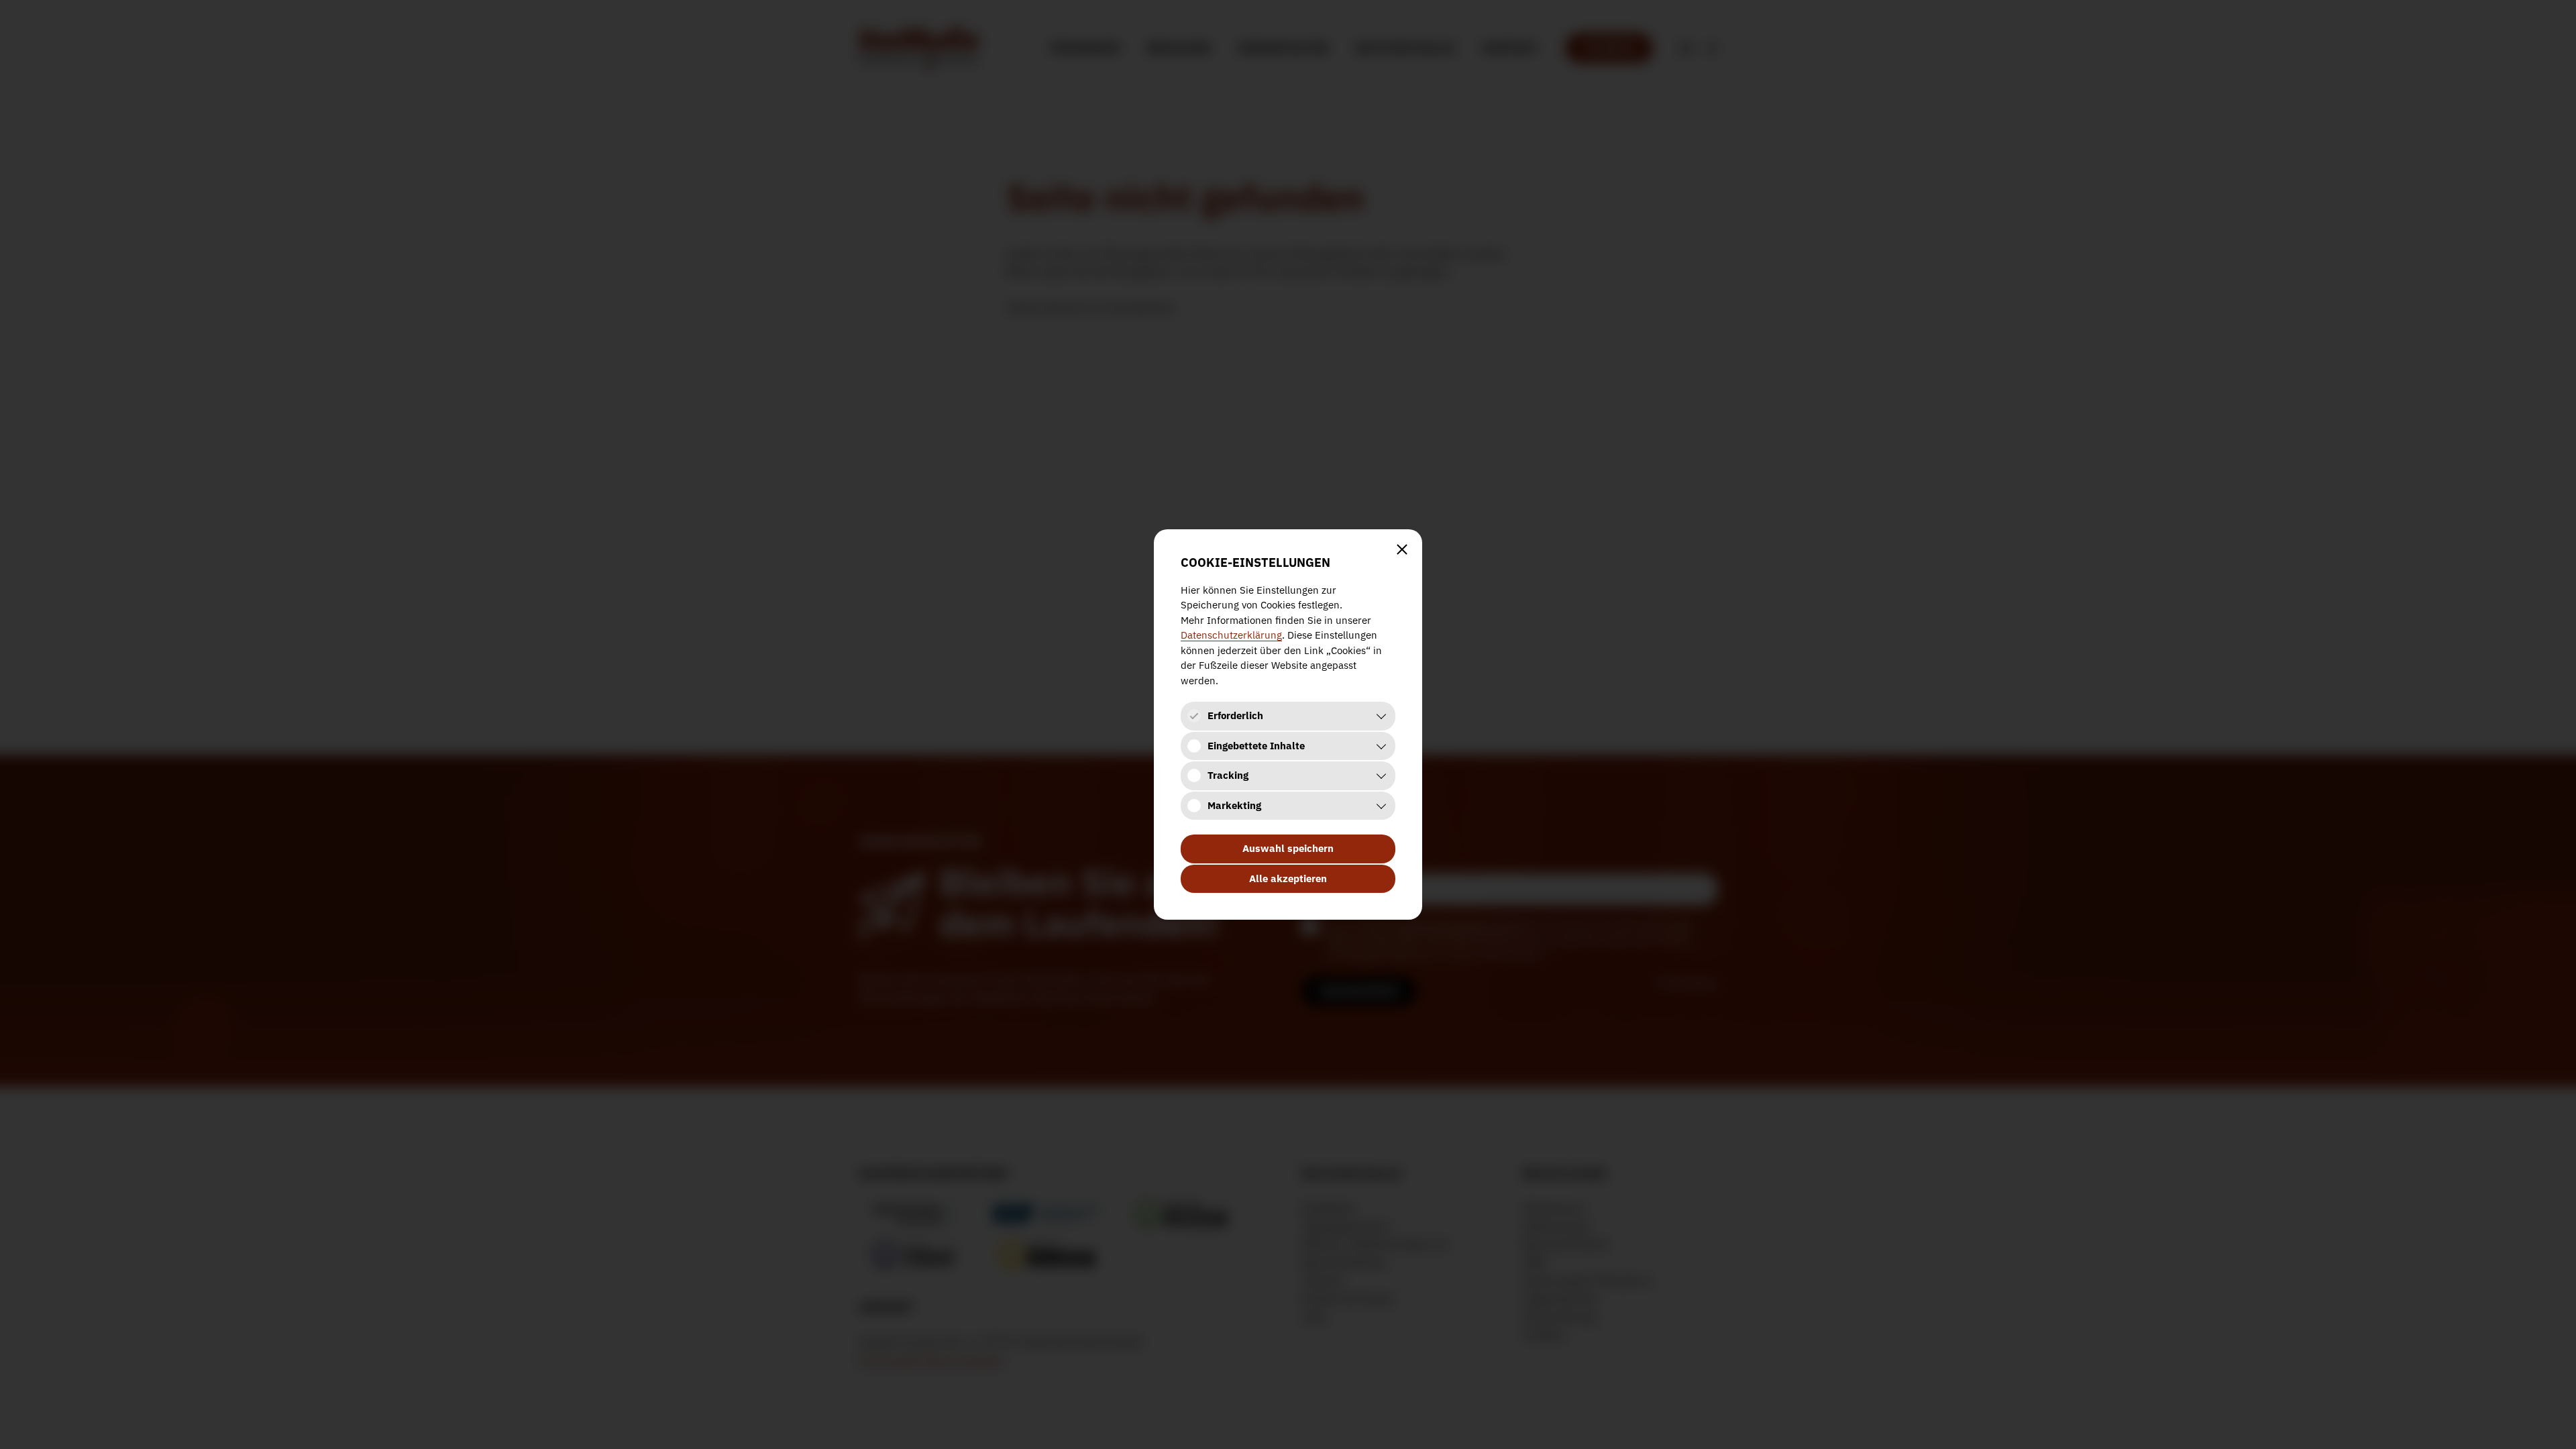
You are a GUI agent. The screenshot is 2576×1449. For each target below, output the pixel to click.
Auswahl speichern (1288, 848)
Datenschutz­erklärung (1231, 635)
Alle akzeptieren (1288, 878)
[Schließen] (1402, 549)
